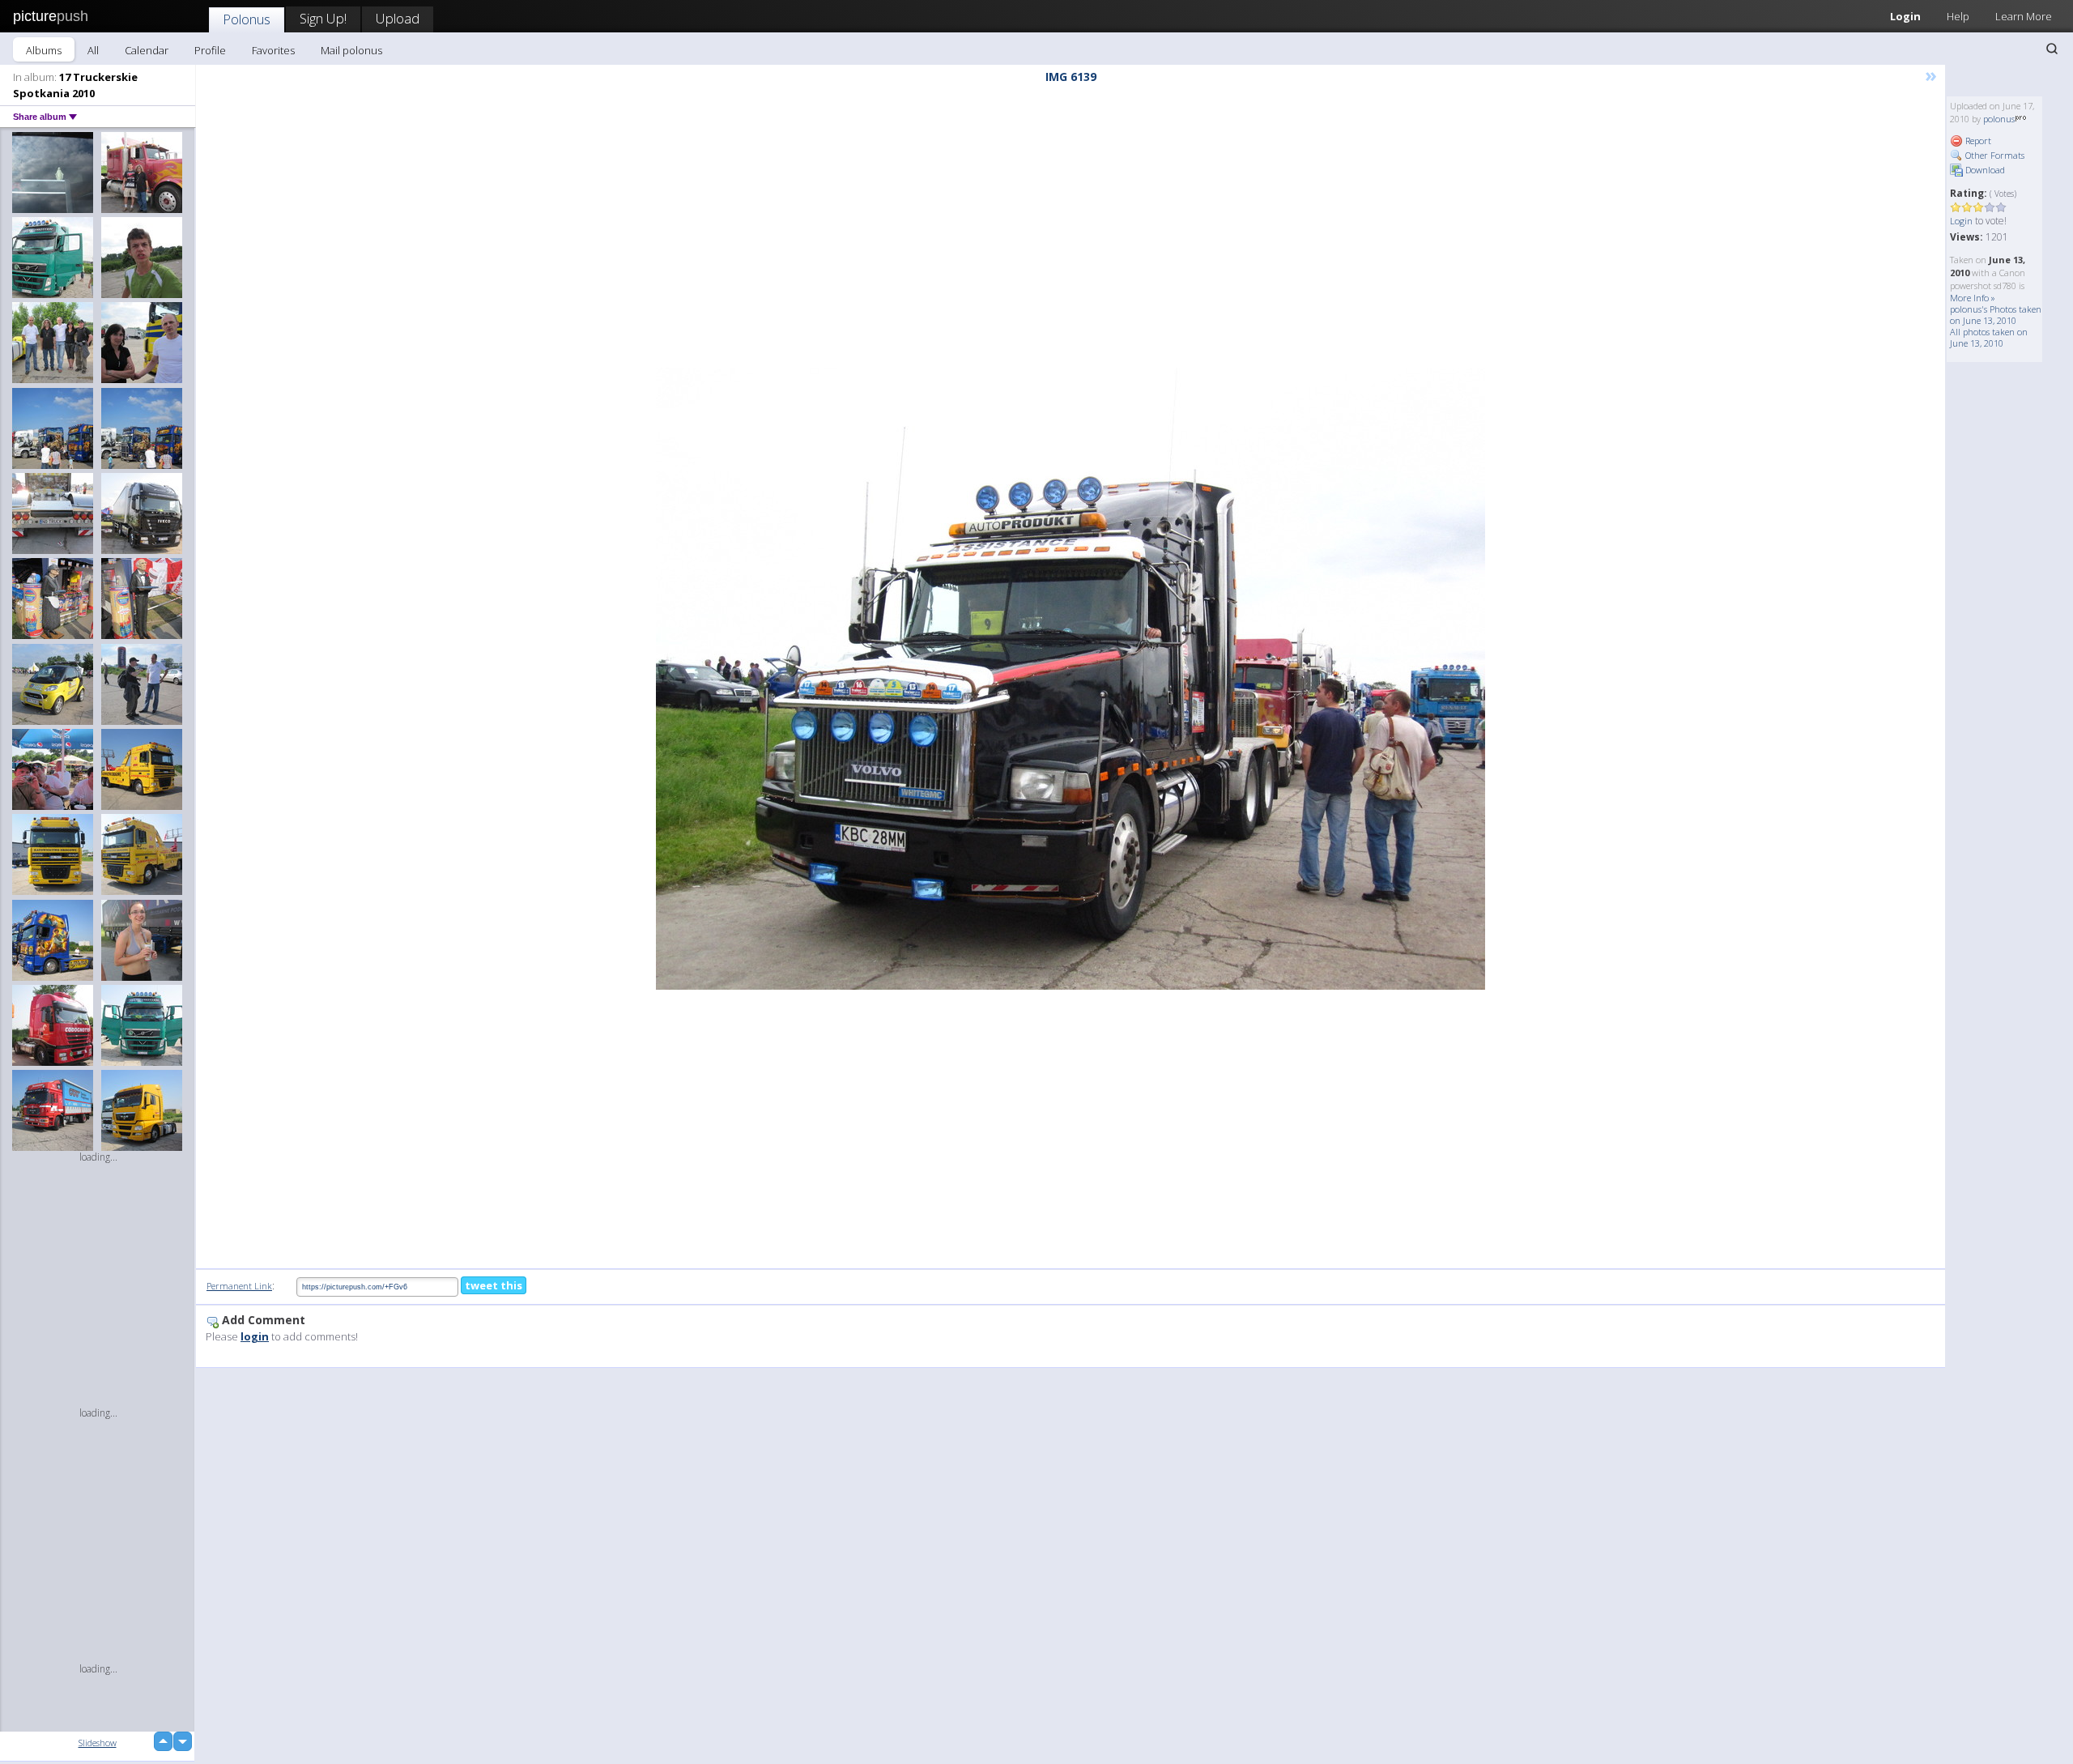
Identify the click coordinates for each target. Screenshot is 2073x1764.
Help (1958, 16)
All (93, 50)
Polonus (247, 19)
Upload (398, 18)
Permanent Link (239, 1286)
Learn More (2024, 16)
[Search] (2052, 49)
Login (1905, 16)
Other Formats (1994, 155)
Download (1984, 170)
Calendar (147, 50)
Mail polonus (351, 50)
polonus (1999, 119)
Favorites (273, 50)
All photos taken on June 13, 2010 (1989, 337)
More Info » (1973, 298)
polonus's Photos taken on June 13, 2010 (1996, 315)
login (255, 1336)
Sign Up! (323, 18)
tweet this (494, 1285)
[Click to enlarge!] (1071, 679)
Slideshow (98, 1743)
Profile (210, 50)
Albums (44, 50)
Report (1977, 141)
